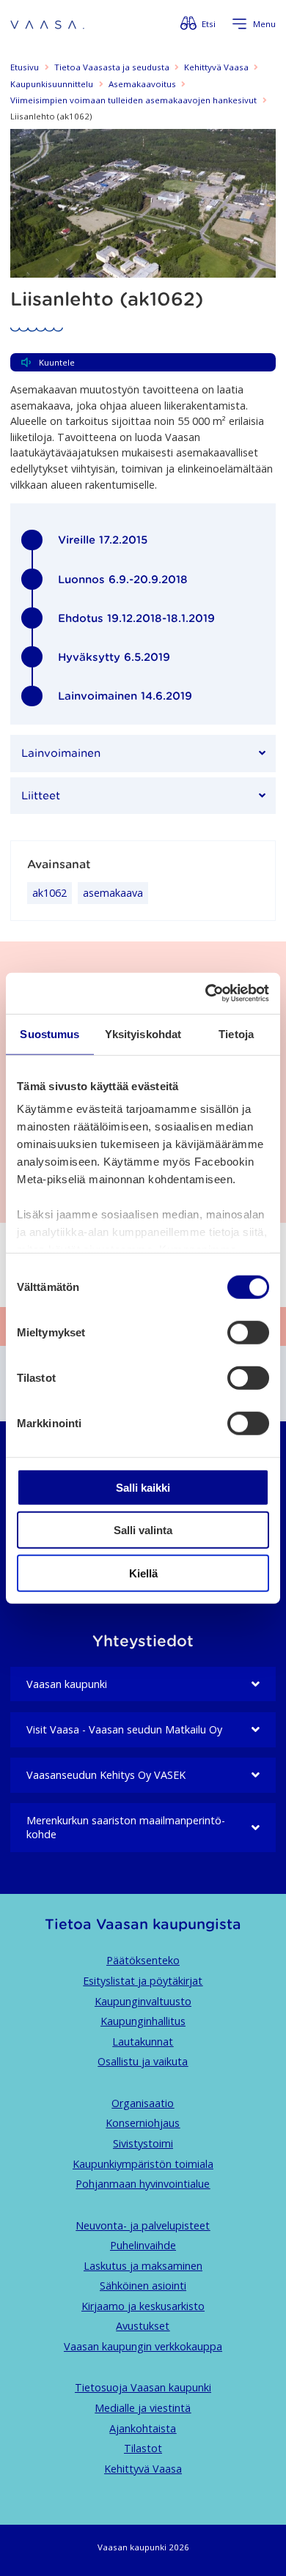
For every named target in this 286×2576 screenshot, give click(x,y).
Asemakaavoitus (142, 84)
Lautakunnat (143, 2042)
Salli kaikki (143, 1487)
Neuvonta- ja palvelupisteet (143, 2225)
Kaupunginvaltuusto (143, 2001)
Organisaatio (143, 2103)
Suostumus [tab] (49, 1033)
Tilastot (143, 2448)
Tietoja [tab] (236, 1033)
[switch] (248, 1332)
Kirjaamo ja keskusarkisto (143, 2306)
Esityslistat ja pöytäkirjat (143, 1981)
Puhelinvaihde (143, 2245)
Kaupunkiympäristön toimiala (143, 2164)
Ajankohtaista (143, 2428)
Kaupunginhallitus (143, 2021)
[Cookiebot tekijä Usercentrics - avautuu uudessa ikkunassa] (206, 993)
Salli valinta (143, 1530)
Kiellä (143, 1573)
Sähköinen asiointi (143, 2286)
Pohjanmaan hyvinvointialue (143, 2184)
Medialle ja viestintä (143, 2408)
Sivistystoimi (143, 2143)
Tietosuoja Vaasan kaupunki (143, 2387)
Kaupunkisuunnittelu (52, 84)
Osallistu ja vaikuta (143, 2061)
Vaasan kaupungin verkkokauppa (143, 2346)
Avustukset (143, 2326)
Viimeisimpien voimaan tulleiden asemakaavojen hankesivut (133, 100)
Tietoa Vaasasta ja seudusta (112, 67)
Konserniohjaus (143, 2123)
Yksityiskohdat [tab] (143, 1033)
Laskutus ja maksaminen (143, 2266)
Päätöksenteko (143, 1960)
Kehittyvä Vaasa (216, 67)
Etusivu (25, 67)
